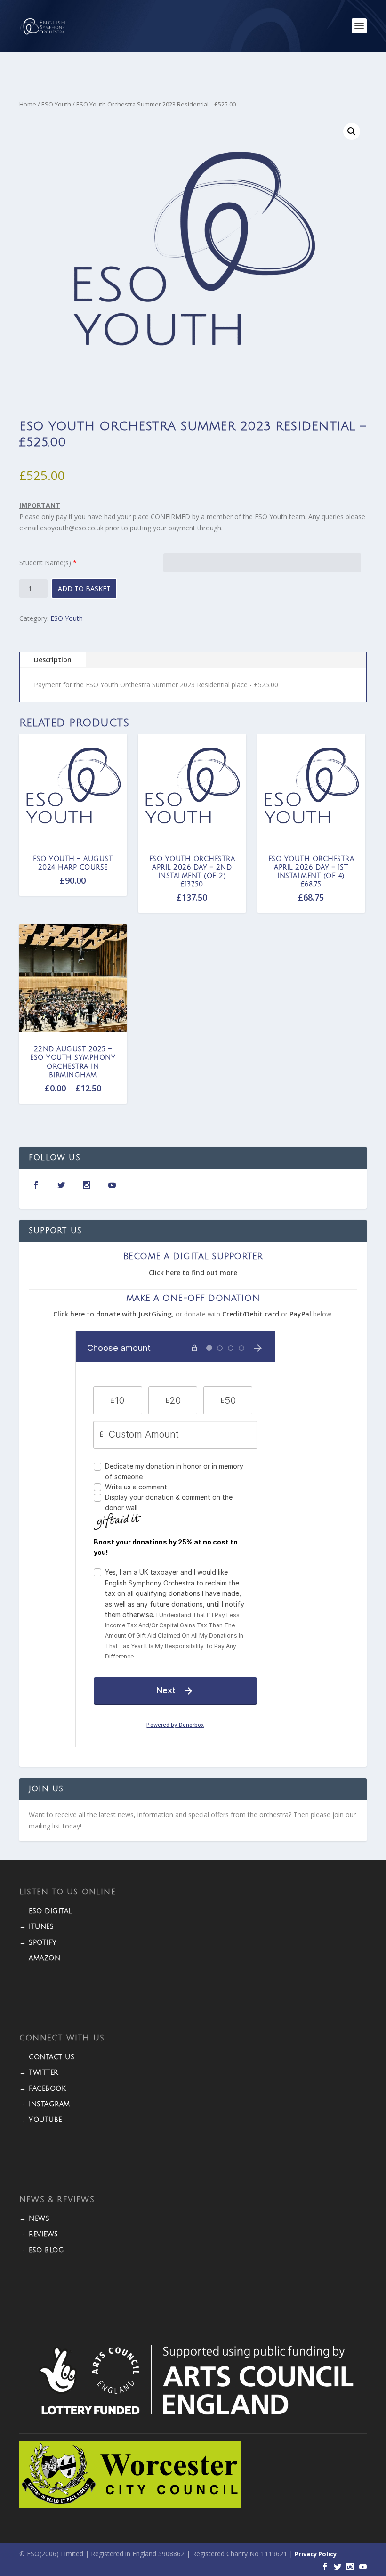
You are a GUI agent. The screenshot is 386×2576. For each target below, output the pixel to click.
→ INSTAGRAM (45, 2104)
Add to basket (84, 589)
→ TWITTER (39, 2073)
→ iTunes (36, 1927)
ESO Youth (56, 104)
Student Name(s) (45, 563)
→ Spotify (38, 1943)
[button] (352, 131)
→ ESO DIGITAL (46, 1911)
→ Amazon (40, 1958)
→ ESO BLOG (42, 2250)
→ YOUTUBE (41, 2120)
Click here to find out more (193, 1272)
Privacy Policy (316, 2554)
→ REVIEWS (39, 2234)
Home (28, 104)
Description (53, 660)
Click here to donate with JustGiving (113, 1314)
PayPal (300, 1314)
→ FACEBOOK (43, 2089)
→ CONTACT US (47, 2057)
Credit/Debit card (251, 1314)
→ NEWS (34, 2219)
